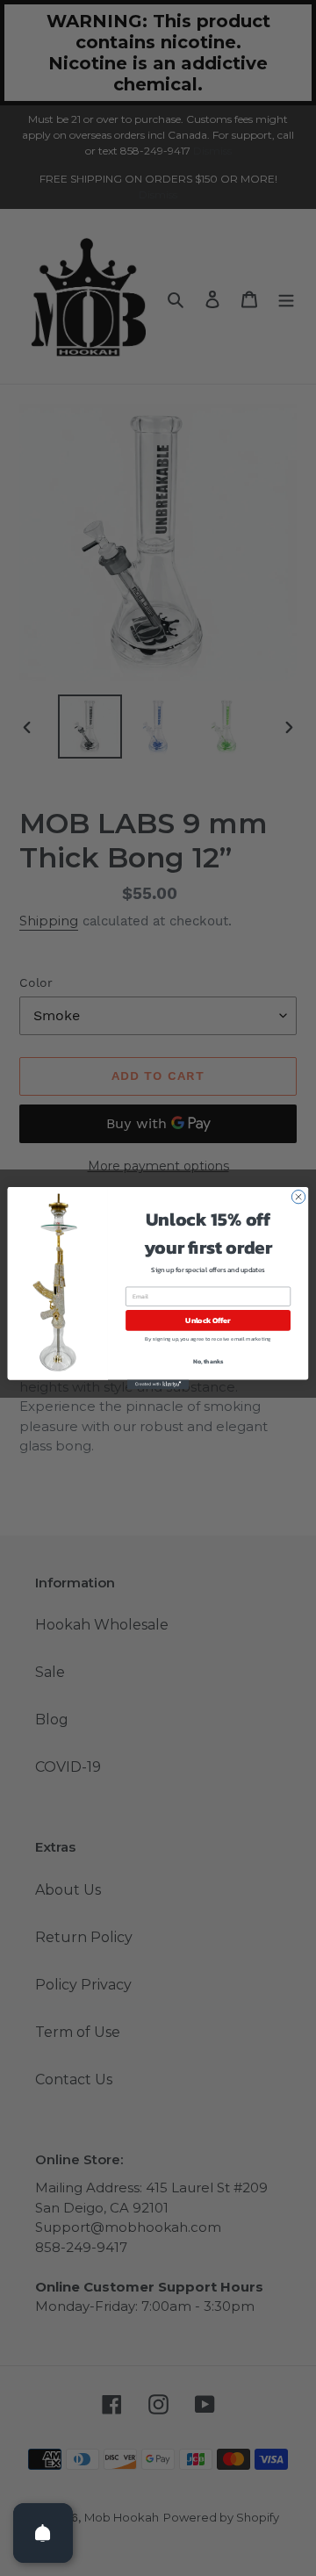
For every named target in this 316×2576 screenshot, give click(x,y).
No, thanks (208, 1362)
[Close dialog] (298, 1196)
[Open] (43, 2533)
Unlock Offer (208, 1320)
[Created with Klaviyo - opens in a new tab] (158, 1384)
